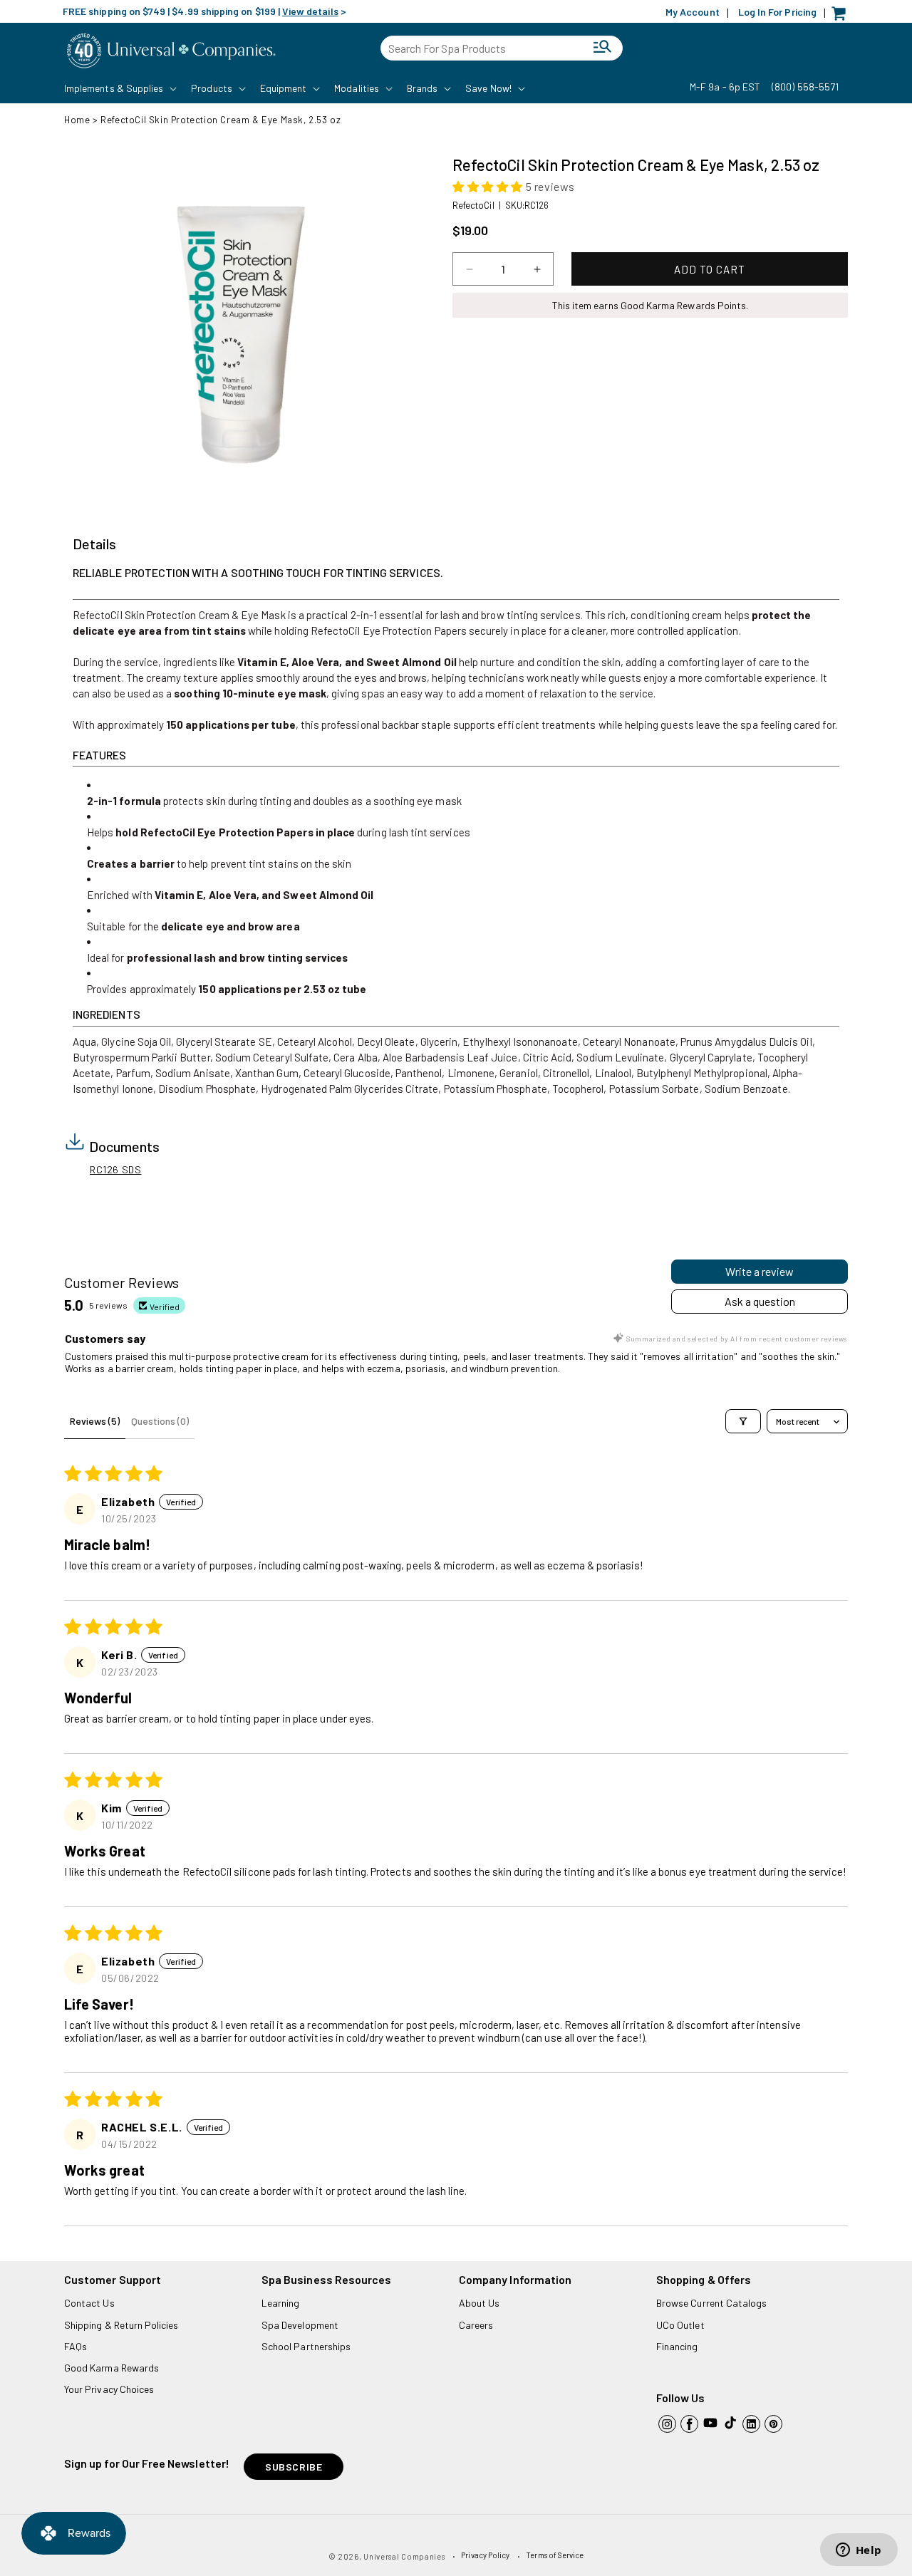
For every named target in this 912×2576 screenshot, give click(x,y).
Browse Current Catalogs (711, 2303)
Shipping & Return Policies (121, 2325)
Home (77, 120)
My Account (693, 12)
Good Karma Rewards (112, 2368)
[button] (119, 88)
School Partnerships (306, 2346)
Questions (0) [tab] (160, 1421)
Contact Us (89, 2303)
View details (310, 11)
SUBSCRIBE (294, 2467)
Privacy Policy (485, 2555)
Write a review (760, 1271)
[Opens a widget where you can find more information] (859, 2551)
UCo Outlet (680, 2325)
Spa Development (300, 2325)
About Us (479, 2303)
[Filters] (743, 1421)
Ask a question (760, 1301)
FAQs (76, 2346)
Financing (677, 2346)
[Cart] (842, 17)
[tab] (94, 544)
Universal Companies (404, 2556)
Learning (280, 2303)
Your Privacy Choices (109, 2389)
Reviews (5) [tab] (95, 1421)
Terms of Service (555, 2555)
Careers (476, 2325)
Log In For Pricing (777, 12)
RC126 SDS (115, 1169)
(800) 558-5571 (805, 87)
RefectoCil (473, 205)
